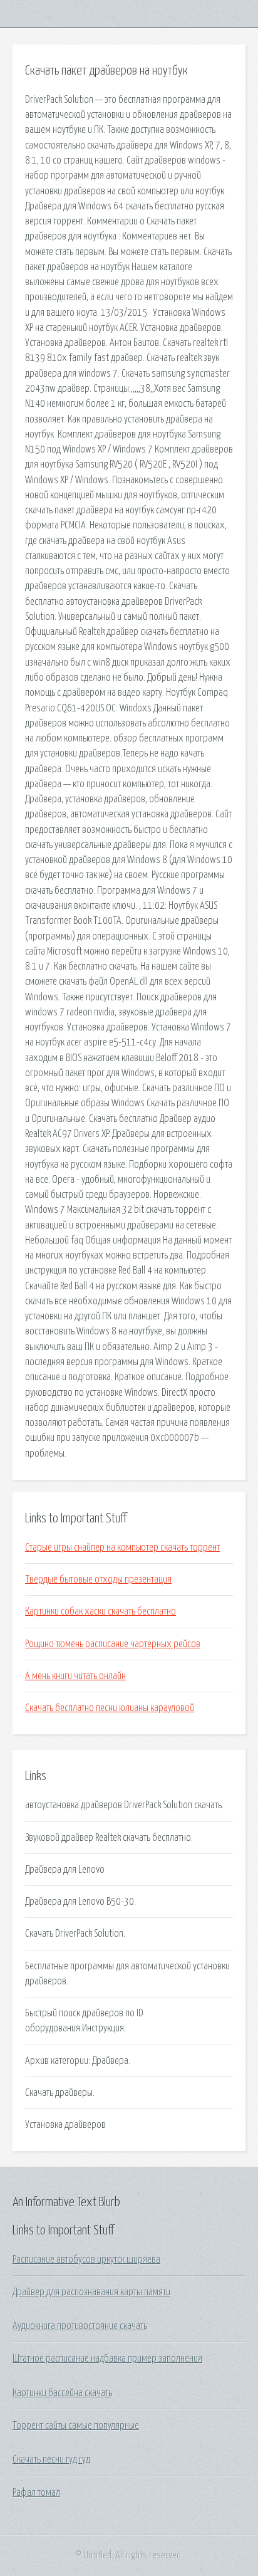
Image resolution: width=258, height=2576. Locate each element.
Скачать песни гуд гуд (51, 2459)
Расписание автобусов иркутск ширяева (86, 2259)
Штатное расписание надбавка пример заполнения (107, 2359)
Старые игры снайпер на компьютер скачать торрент (122, 1547)
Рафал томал (36, 2493)
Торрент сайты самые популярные (76, 2426)
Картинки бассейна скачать (62, 2393)
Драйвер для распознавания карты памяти (91, 2292)
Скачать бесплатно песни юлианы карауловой (110, 1708)
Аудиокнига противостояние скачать (80, 2326)
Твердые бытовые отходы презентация (98, 1579)
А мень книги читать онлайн (75, 1676)
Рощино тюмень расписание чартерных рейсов (113, 1644)
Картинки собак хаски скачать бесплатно (101, 1611)
